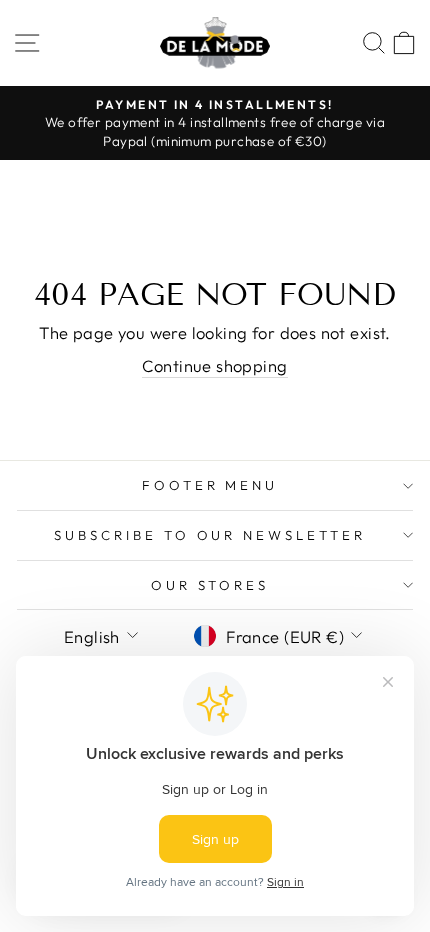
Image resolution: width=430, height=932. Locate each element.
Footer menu (210, 485)
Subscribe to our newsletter (210, 535)
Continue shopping (214, 365)
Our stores (210, 585)
